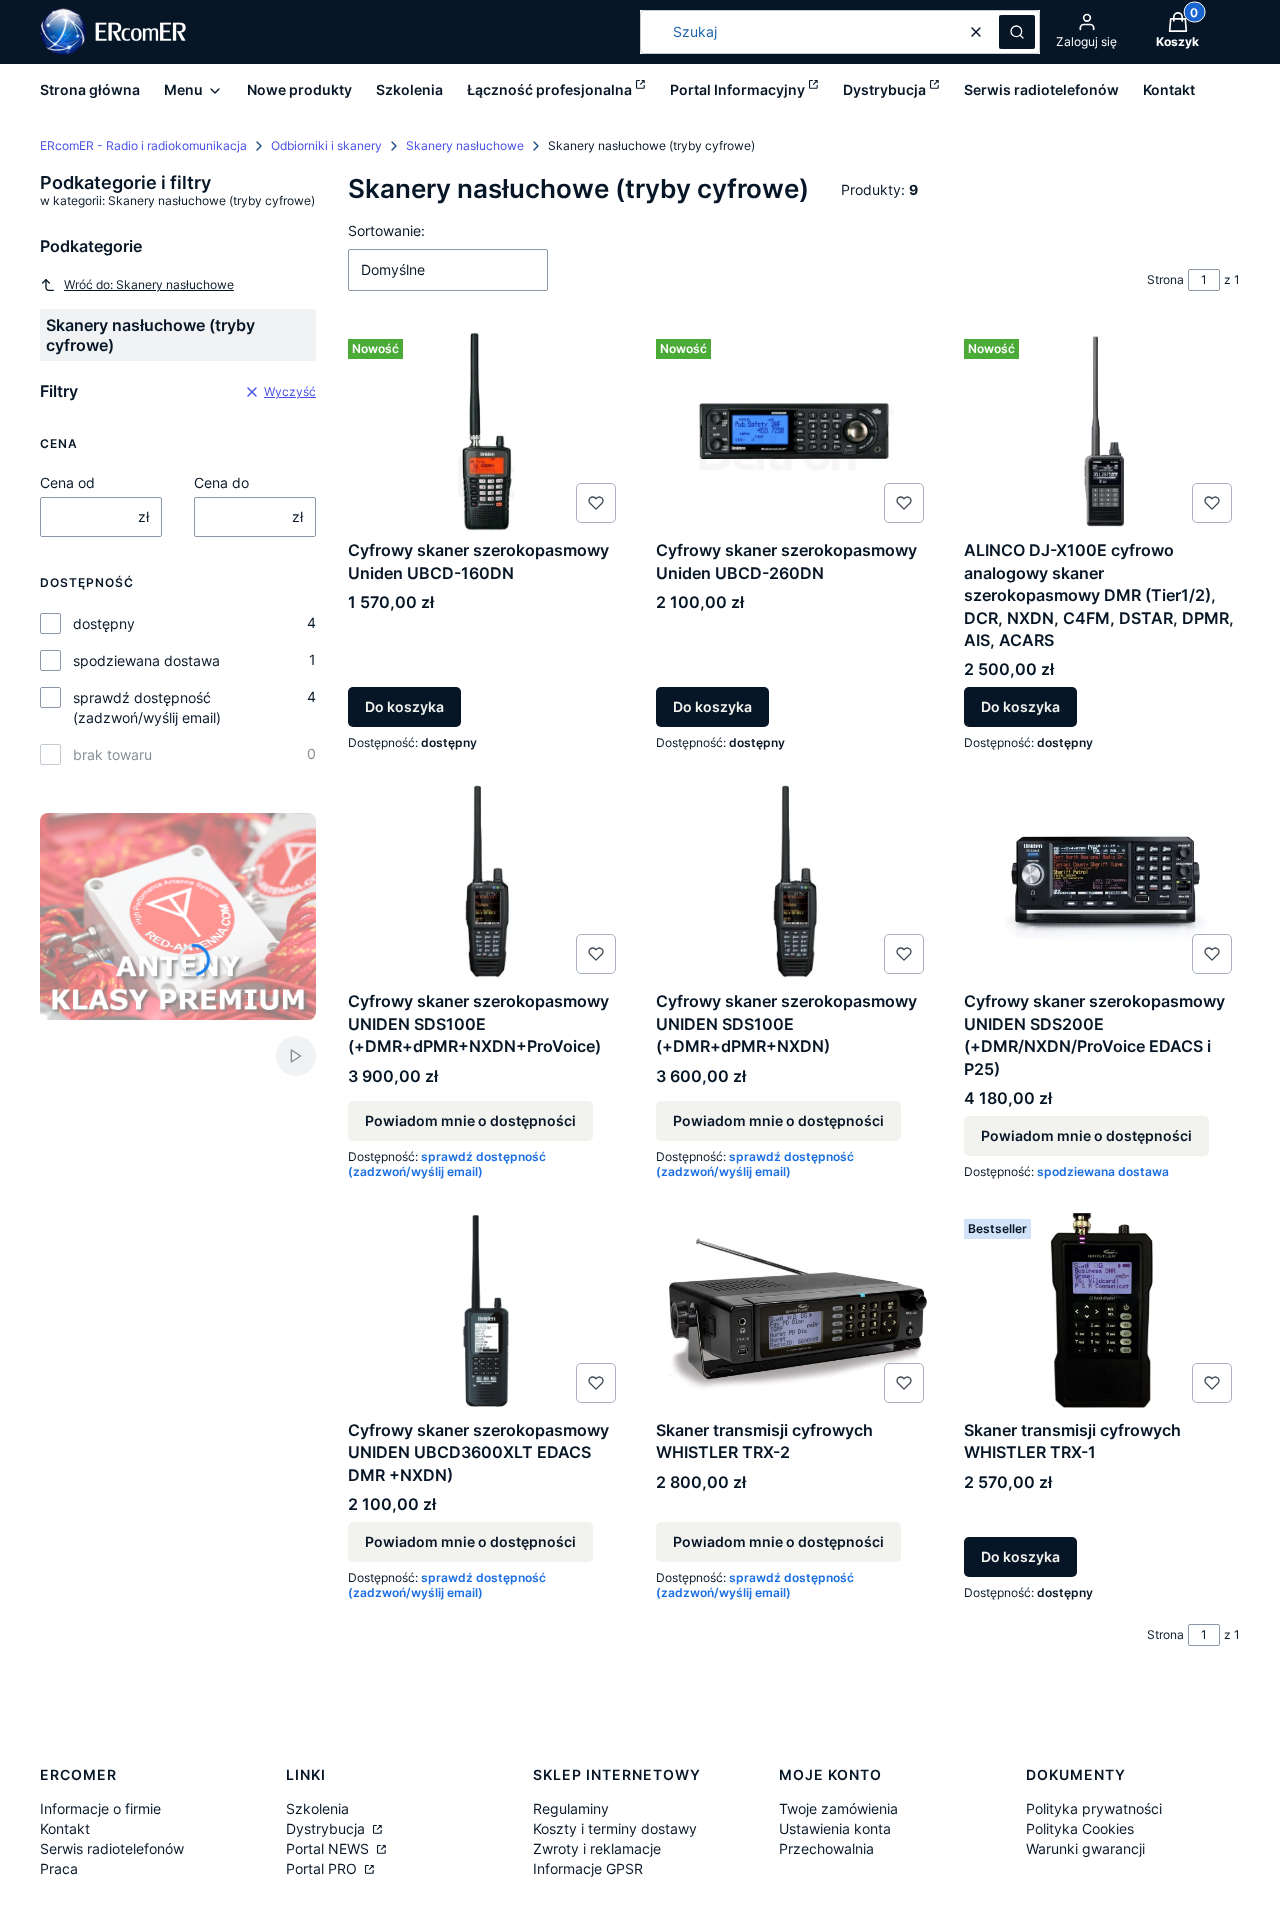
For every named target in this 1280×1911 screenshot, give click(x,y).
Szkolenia (317, 1808)
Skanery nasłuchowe (465, 145)
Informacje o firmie (100, 1808)
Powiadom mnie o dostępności (470, 1120)
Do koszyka (404, 706)
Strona (1165, 279)
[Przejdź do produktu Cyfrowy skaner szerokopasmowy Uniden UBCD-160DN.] (486, 431)
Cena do (221, 482)
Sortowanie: (386, 230)
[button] (1017, 32)
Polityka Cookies (1080, 1828)
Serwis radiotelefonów (112, 1848)
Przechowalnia (826, 1848)
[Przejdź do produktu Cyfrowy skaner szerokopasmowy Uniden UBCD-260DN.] (794, 431)
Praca (59, 1868)
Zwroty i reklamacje (597, 1848)
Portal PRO (323, 1868)
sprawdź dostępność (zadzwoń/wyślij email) (147, 707)
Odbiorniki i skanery (326, 145)
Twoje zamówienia (838, 1808)
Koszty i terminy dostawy (615, 1828)
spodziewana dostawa (146, 660)
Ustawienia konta (835, 1828)
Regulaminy (571, 1808)
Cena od (67, 482)
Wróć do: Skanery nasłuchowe (149, 284)
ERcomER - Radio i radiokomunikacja (143, 145)
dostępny (104, 623)
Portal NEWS (329, 1848)
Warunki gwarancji (1085, 1848)
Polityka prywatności (1094, 1808)
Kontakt (65, 1828)
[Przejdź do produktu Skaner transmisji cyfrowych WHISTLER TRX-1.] (1102, 1311)
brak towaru (112, 754)
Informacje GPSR (588, 1868)
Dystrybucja (327, 1828)
